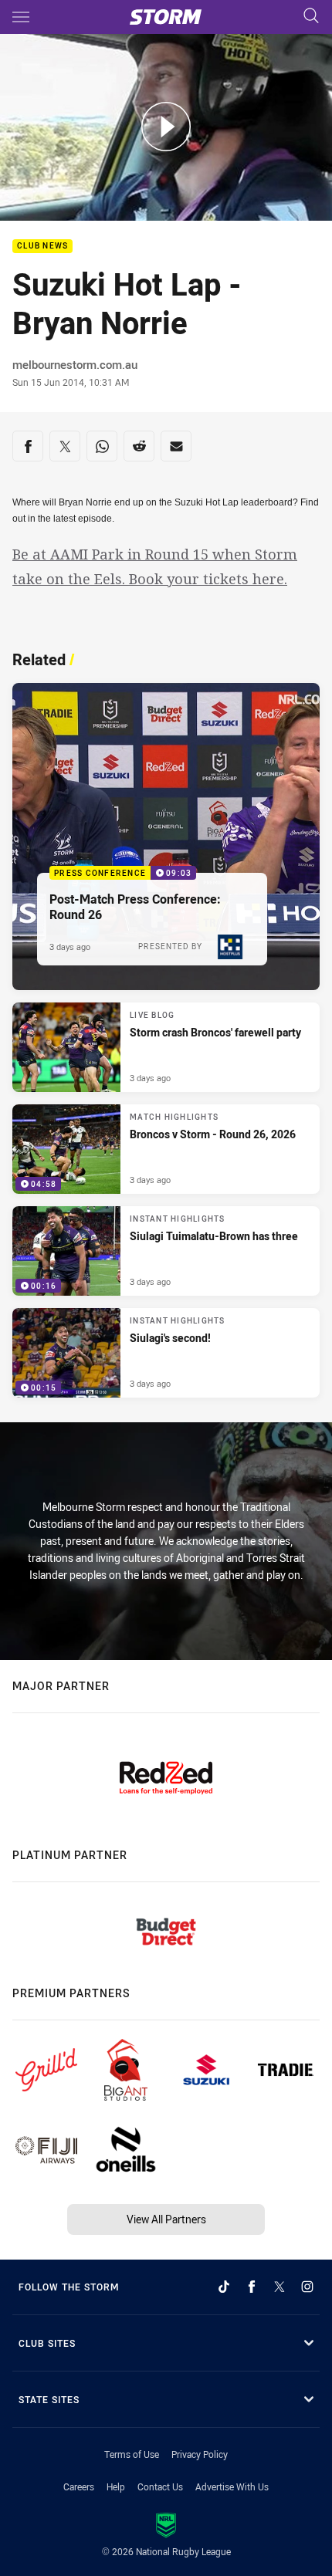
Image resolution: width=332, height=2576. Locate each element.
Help (116, 2486)
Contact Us (160, 2486)
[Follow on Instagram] (307, 2287)
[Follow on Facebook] (252, 2287)
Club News (42, 247)
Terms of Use (132, 2454)
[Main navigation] (21, 17)
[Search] (311, 17)
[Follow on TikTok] (224, 2287)
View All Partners (166, 2219)
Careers (79, 2486)
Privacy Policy (200, 2454)
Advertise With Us (232, 2486)
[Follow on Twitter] (279, 2287)
